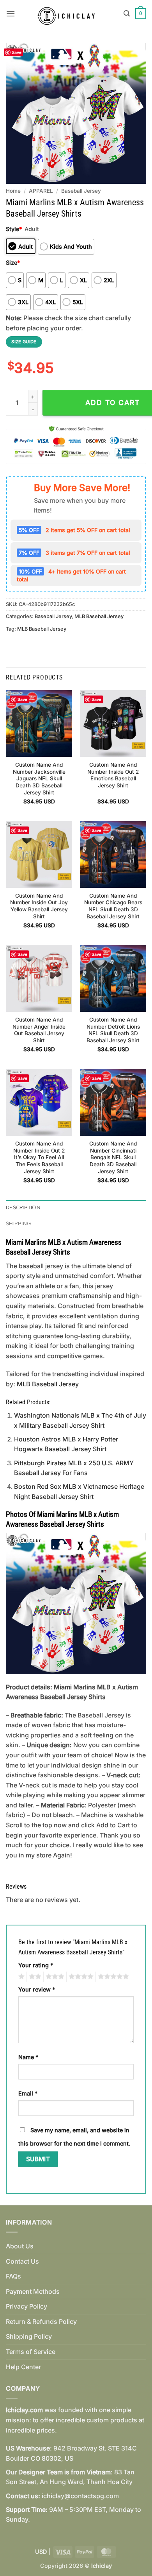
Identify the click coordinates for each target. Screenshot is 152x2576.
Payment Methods (33, 2291)
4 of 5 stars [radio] (80, 1977)
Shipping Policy (29, 2336)
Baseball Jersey (81, 191)
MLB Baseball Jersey (99, 616)
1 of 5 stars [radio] (20, 1977)
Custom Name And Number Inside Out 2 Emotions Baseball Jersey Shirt (113, 775)
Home (13, 191)
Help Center (23, 2367)
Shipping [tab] (18, 1223)
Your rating (36, 1965)
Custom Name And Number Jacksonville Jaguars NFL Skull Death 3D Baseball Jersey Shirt (39, 779)
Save (17, 52)
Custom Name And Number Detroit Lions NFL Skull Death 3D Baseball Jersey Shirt (113, 1030)
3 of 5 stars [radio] (54, 1977)
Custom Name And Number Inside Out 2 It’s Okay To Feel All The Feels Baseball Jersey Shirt (39, 1157)
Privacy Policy (27, 2306)
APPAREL (41, 191)
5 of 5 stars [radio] (112, 1977)
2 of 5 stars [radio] (34, 1977)
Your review (37, 1989)
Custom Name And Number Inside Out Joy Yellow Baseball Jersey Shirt (39, 906)
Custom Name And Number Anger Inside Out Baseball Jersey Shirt (39, 1030)
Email (28, 2093)
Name (28, 2057)
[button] (11, 13)
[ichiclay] (69, 14)
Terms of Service (31, 2352)
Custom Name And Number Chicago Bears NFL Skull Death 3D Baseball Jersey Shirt (113, 906)
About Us (20, 2246)
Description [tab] (23, 1207)
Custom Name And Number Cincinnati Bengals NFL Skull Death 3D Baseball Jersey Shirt (113, 1157)
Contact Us (22, 2261)
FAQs (13, 2276)
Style (14, 229)
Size (13, 263)
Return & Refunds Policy (41, 2321)
